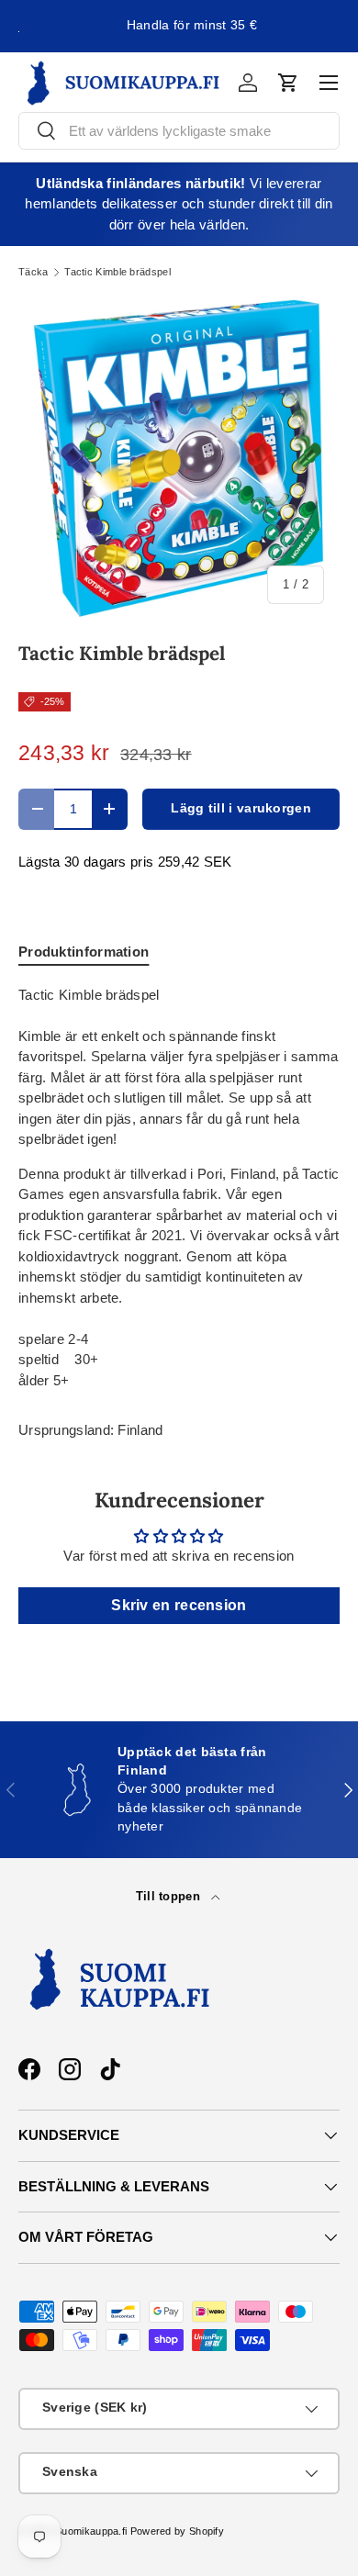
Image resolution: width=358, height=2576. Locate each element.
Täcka (34, 272)
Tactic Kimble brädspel (117, 272)
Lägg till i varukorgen (241, 808)
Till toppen (170, 1896)
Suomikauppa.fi (91, 2531)
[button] (288, 83)
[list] (179, 459)
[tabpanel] (179, 1188)
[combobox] (179, 131)
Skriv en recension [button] (179, 1605)
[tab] (84, 952)
